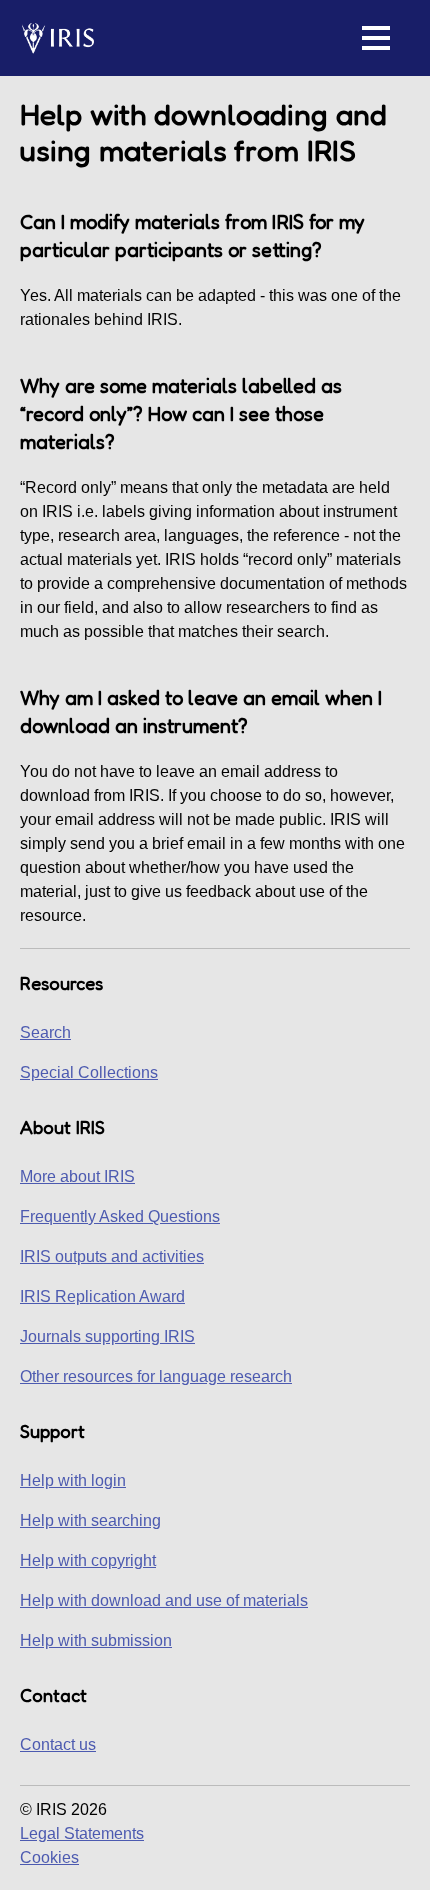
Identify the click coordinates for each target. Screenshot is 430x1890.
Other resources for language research (156, 1376)
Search (45, 1032)
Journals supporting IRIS (107, 1336)
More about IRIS (77, 1176)
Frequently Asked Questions (120, 1216)
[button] (376, 38)
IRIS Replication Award (102, 1296)
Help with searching (90, 1520)
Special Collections (89, 1072)
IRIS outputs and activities (112, 1256)
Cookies (49, 1857)
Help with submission (96, 1640)
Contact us (58, 1744)
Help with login (73, 1480)
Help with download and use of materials (164, 1600)
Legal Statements (82, 1833)
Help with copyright (88, 1560)
